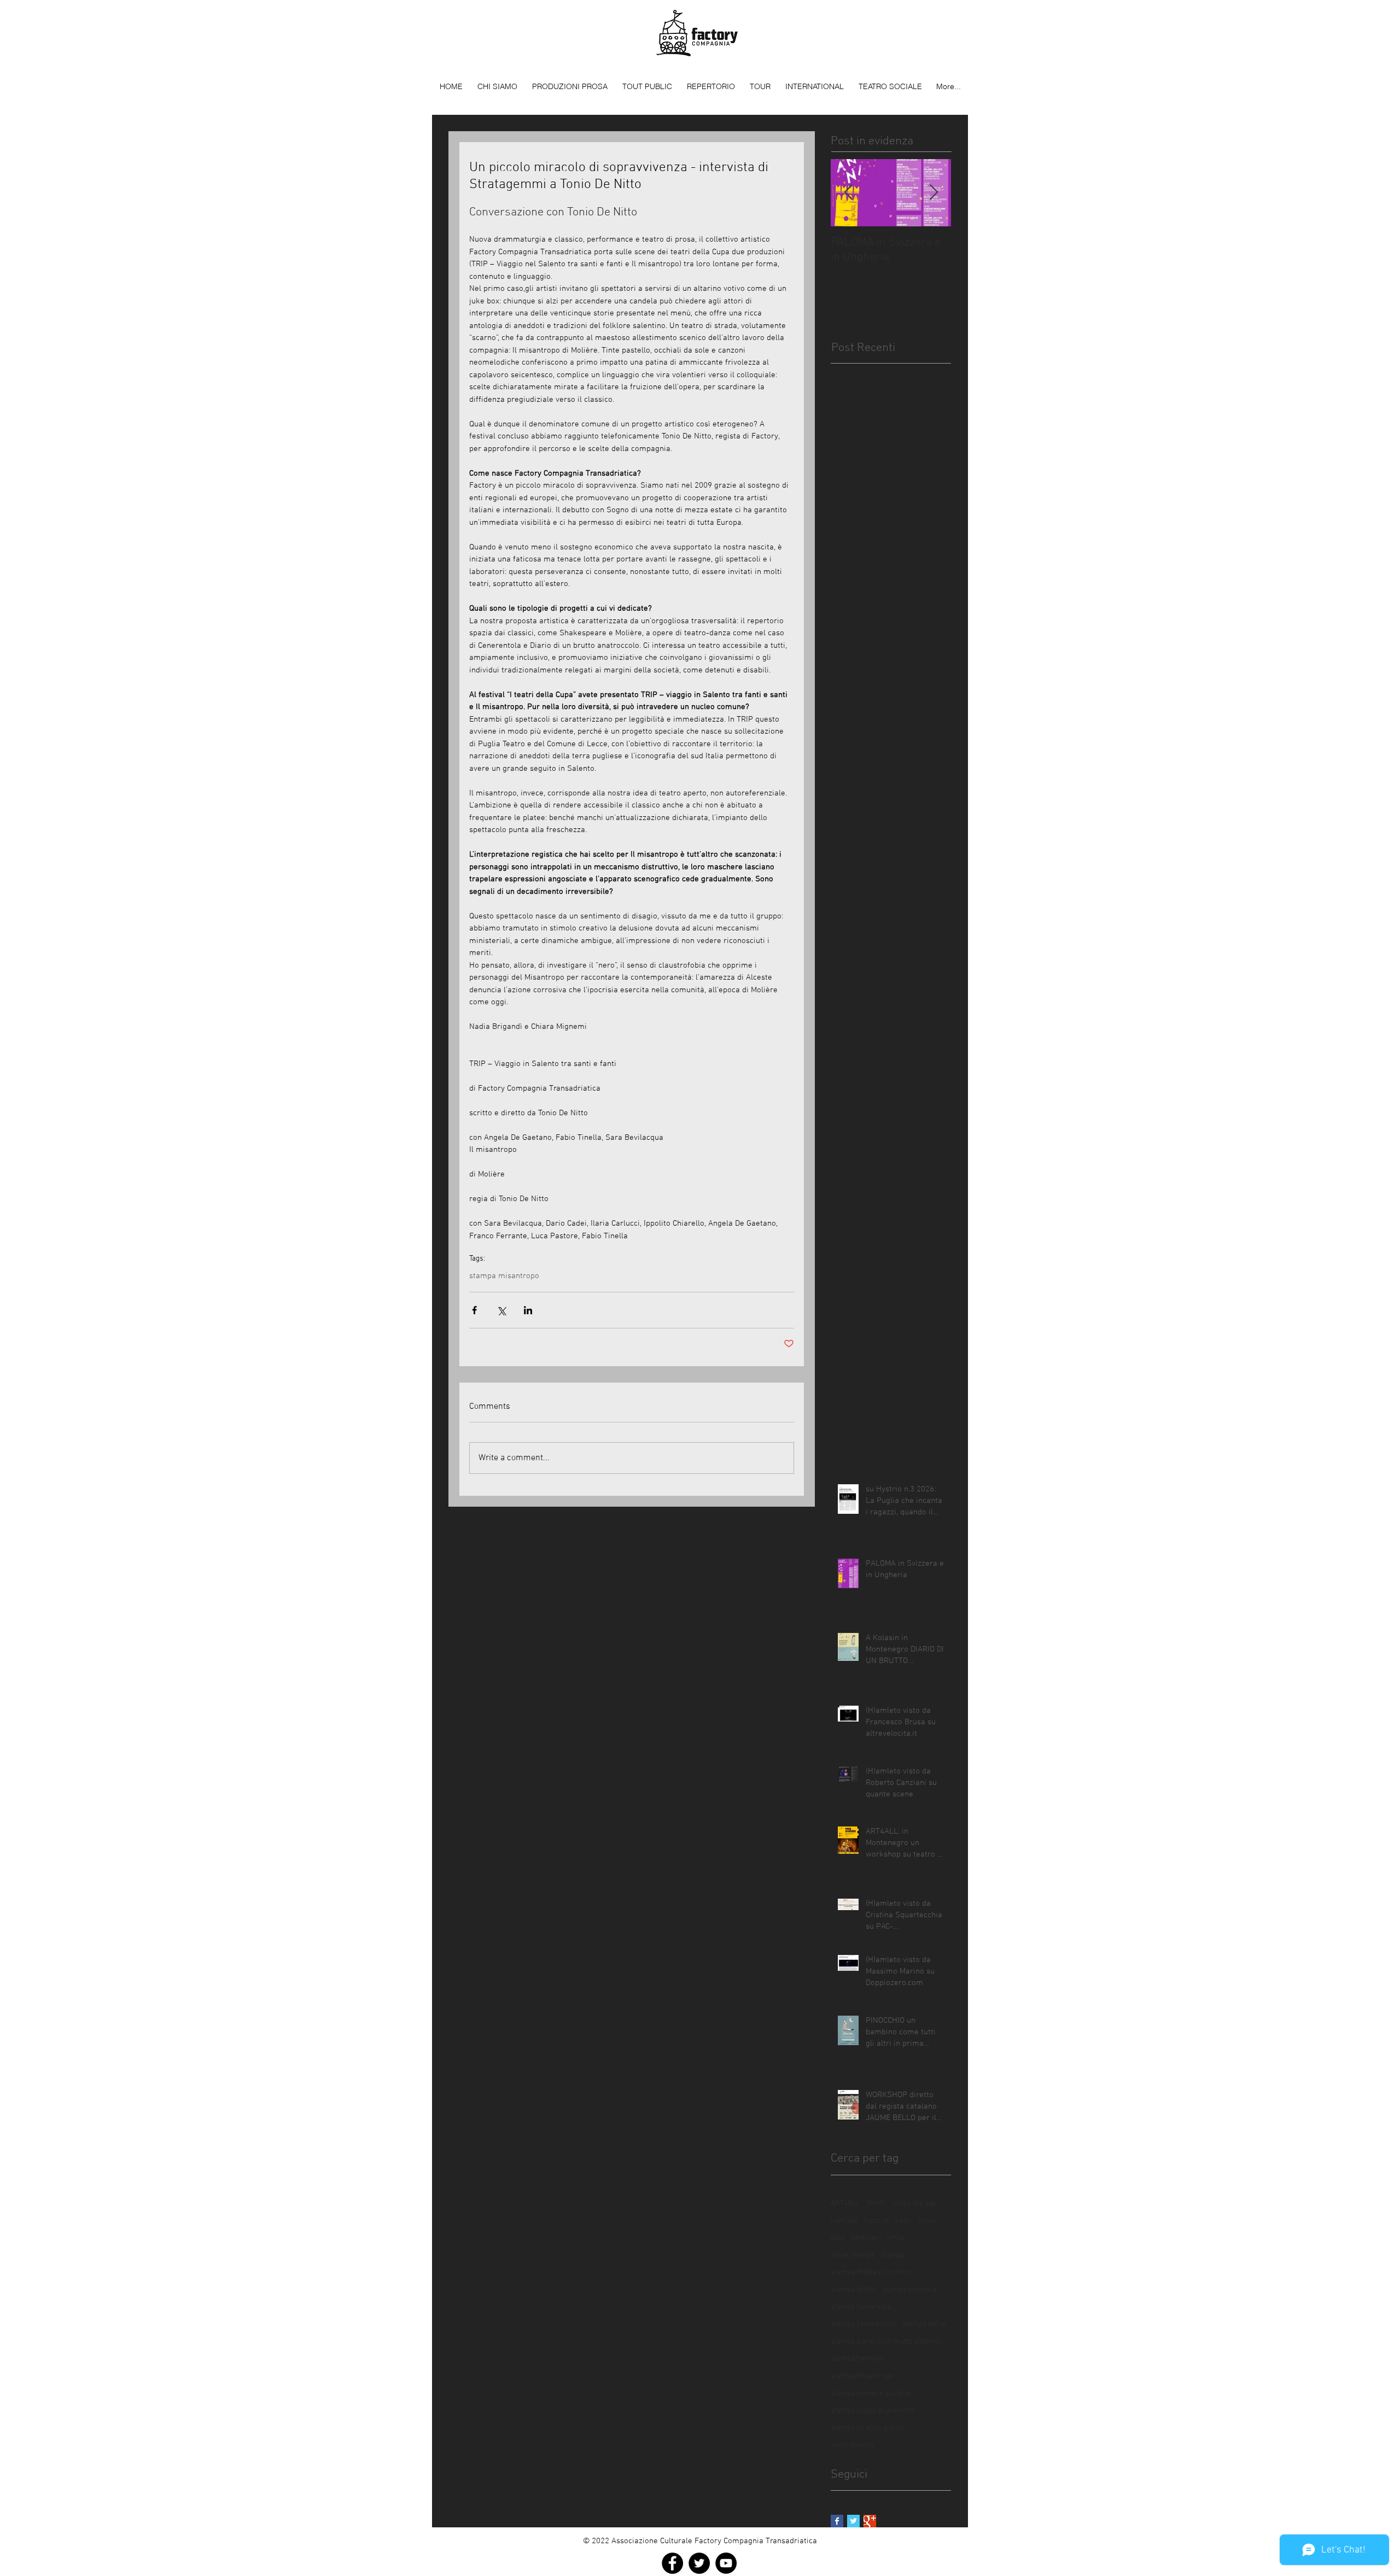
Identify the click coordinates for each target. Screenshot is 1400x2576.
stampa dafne (924, 2324)
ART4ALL (845, 2203)
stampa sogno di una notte (873, 2411)
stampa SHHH (853, 2290)
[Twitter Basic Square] (853, 2521)
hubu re (876, 2221)
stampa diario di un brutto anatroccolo (891, 2342)
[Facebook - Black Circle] (672, 2563)
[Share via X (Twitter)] (501, 1310)
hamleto (844, 2221)
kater (904, 2221)
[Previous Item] (848, 193)
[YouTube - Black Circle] (726, 2563)
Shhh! (876, 2203)
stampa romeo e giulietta (870, 2394)
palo (838, 2238)
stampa (893, 2255)
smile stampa (853, 2255)
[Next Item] (934, 193)
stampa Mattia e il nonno (870, 2272)
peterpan (865, 2238)
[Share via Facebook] (474, 1310)
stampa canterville (861, 2307)
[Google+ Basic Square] (870, 2521)
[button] (570, 86)
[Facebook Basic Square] (837, 2521)
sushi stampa (852, 2445)
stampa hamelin (857, 2359)
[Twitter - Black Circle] (699, 2563)
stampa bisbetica (909, 2290)
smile (896, 2238)
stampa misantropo (504, 1276)
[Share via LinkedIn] (528, 1310)
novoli (929, 2221)
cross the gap (914, 2203)
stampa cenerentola (863, 2324)
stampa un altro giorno (867, 2428)
